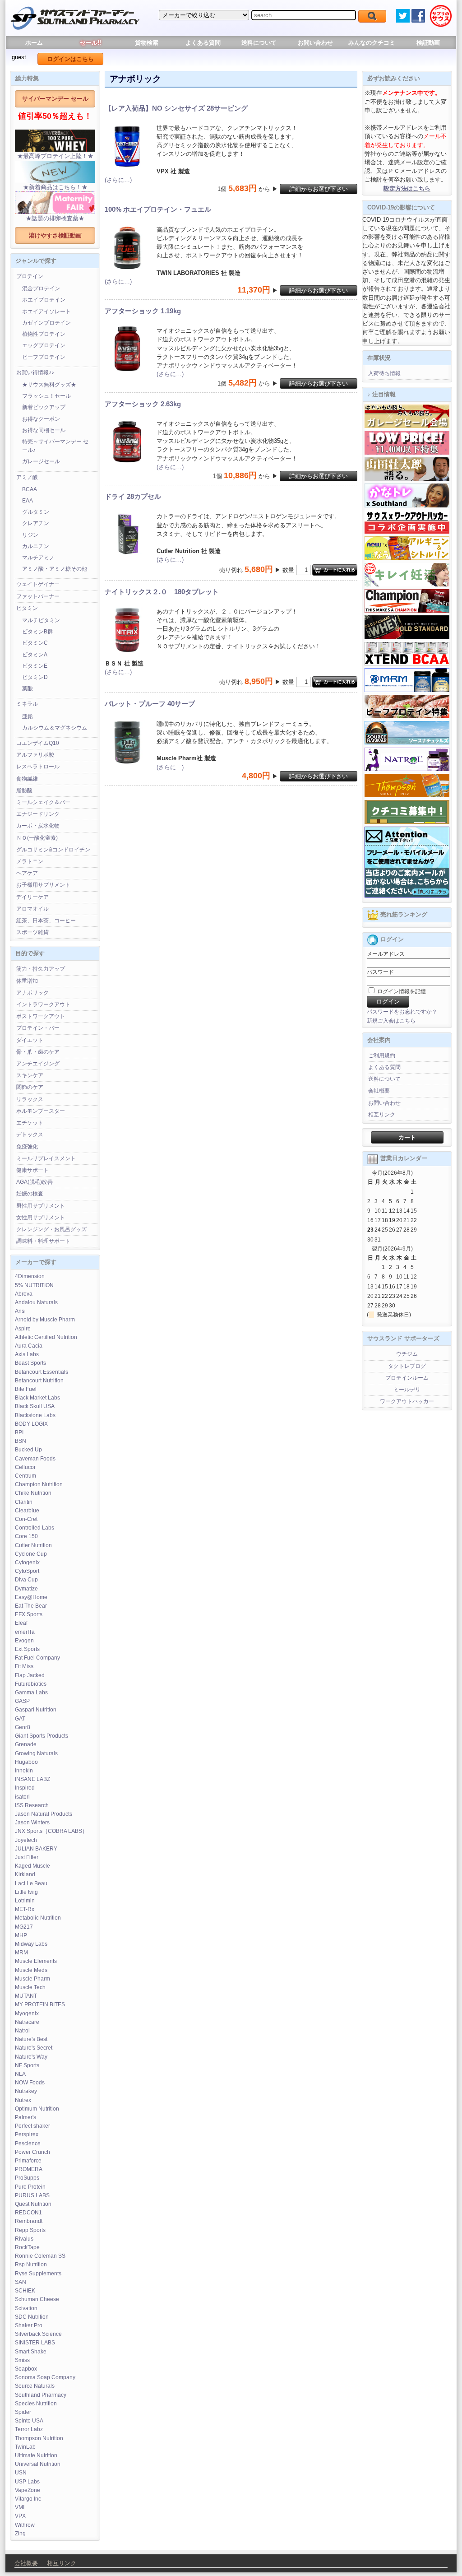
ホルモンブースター (41, 1111)
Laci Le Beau (31, 1883)
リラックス (30, 1099)
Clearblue (27, 1511)
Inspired (25, 1788)
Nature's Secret (34, 2048)
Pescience (28, 2144)
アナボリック (32, 993)
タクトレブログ (407, 1366)
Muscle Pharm (32, 1979)
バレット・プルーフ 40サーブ (150, 704)
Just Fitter (27, 1857)
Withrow (25, 2525)
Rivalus (24, 2239)
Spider (23, 2412)
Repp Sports (30, 2230)
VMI (20, 2507)
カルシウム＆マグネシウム (55, 728)
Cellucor (25, 1467)
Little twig (26, 1892)
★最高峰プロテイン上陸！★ (55, 156)
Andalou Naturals (36, 1302)
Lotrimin (25, 1901)
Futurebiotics (31, 1684)
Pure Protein (30, 2187)
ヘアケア (27, 873)
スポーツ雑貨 (32, 932)
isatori (22, 1797)
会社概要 (379, 1091)
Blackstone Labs (35, 1415)
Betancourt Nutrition (39, 1381)
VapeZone (28, 2490)
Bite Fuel (26, 1389)
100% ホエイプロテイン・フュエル (158, 209)
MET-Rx (25, 1909)
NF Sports (27, 2065)
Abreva (24, 1294)
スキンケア (30, 1075)
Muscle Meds (31, 1970)
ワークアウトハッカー (407, 1401)
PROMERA (29, 2169)
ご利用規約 (382, 1056)
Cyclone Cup (31, 1554)
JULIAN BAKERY (36, 1849)
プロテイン (30, 276)
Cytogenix (27, 1562)
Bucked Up (28, 1450)
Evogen (24, 1641)
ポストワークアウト (41, 1016)
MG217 (24, 1927)
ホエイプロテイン (44, 300)
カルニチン (36, 546)
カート (407, 1137)
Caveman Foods (35, 1459)
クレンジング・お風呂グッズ (51, 1229)
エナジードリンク (38, 814)
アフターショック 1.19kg (143, 311)
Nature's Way (31, 2057)
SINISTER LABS (35, 2343)
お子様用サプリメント (43, 885)
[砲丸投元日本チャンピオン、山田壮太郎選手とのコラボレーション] (407, 479)
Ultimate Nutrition (36, 2455)
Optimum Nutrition (37, 2109)
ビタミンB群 (37, 632)
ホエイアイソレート (46, 312)
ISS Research (32, 1805)
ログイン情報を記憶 (401, 991)
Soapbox (26, 2369)
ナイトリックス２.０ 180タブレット (162, 592)
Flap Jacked (30, 1675)
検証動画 (428, 43)
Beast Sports (30, 1363)
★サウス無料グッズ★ (49, 385)
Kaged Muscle (32, 1866)
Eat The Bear (31, 1606)
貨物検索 (147, 43)
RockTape (27, 2247)
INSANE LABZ (32, 1779)
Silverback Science (38, 2334)
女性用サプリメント (41, 1218)
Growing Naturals (36, 1753)
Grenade (26, 1744)
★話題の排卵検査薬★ (55, 218)
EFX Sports (29, 1614)
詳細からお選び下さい (319, 189)
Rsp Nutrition (31, 2264)
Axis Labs (27, 1354)
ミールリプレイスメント (46, 1158)
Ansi (20, 1311)
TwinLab (25, 2447)
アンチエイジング (38, 1064)
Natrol (22, 2031)
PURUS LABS (32, 2195)
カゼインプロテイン (46, 323)
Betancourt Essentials (42, 1372)
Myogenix (27, 2013)
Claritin (24, 1502)
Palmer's (25, 2117)
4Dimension (30, 1276)
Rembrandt (29, 2221)
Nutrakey (26, 2091)
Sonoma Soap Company (45, 2377)
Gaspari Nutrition (36, 1710)
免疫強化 (27, 1147)
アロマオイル (32, 909)
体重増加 (27, 981)
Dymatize (26, 1589)
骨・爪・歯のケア (38, 1052)
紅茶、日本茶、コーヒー (46, 921)
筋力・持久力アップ (41, 969)
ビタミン (27, 608)
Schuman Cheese (37, 2299)
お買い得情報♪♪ (35, 372)
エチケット (30, 1123)
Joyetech (26, 1840)
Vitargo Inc (28, 2499)
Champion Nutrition (39, 1484)
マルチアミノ (38, 558)
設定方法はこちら (407, 188)
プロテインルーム (407, 1378)
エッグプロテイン (44, 345)
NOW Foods (30, 2083)
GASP (22, 1701)
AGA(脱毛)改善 (35, 1182)
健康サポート (32, 1170)
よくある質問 (203, 43)
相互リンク (382, 1115)
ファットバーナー (38, 596)
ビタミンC (35, 643)
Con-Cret (26, 1519)
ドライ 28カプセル (133, 496)
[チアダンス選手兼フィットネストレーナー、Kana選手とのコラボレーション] (407, 506)
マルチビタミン (41, 620)
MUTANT (26, 1996)
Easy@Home (31, 1597)
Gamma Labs (31, 1693)
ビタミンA (35, 655)
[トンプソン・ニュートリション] (407, 795)
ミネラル (27, 704)
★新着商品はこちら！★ (55, 187)
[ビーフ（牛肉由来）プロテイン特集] (407, 716)
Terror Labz (29, 2429)
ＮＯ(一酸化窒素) (37, 838)
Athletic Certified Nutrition (46, 1337)
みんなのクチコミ (372, 43)
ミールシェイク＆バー (43, 802)
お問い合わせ (315, 43)
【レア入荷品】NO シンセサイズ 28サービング (176, 108)
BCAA (30, 489)
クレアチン (36, 523)
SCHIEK (25, 2291)
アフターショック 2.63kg (143, 404)
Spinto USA (29, 2421)
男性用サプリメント (41, 1206)
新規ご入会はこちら (391, 1021)
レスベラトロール (38, 767)
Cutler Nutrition (33, 1545)
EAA (28, 501)
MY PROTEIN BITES (40, 2004)
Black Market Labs (37, 1398)
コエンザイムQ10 (38, 743)
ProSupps (27, 2178)
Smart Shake (31, 2352)
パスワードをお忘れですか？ (402, 1012)
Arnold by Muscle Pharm (45, 1320)
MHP (21, 1935)
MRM (21, 1953)
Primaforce (28, 2161)
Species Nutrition (36, 2404)
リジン (30, 535)
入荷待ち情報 (384, 373)
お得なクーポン (41, 419)
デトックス (30, 1135)
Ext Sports (27, 1649)
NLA (20, 2074)
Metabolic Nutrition (38, 1918)
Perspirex (27, 2134)
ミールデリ (407, 1390)
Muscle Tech (30, 1987)
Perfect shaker (32, 2126)
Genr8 (23, 1727)
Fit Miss (24, 1666)
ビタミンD (35, 677)
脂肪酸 (24, 790)
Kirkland (25, 1874)
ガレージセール (41, 461)
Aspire (23, 1329)
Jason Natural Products (44, 1814)
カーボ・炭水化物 (38, 826)
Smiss (22, 2360)
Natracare (27, 2022)
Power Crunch (32, 2152)
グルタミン (36, 512)
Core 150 (26, 1536)
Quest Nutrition (33, 2204)
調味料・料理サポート (43, 1241)
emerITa (25, 1632)
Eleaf (21, 1623)
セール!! (90, 43)
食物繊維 (27, 779)
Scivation (26, 2308)
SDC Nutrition (32, 2317)
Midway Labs (31, 1944)
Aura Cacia (29, 1346)
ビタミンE (35, 666)
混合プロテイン (41, 288)
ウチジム (407, 1354)
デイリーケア (32, 897)
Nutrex (23, 2100)
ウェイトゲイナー (38, 584)
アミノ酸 (27, 477)
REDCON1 (28, 2213)
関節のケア (30, 1087)
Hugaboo (26, 1762)
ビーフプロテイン (44, 357)
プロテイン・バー (38, 1028)
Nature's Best (31, 2039)
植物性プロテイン (44, 334)
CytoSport (27, 1571)
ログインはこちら (70, 59)
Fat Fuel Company (37, 1658)
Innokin (24, 1771)
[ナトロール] (407, 769)
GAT (20, 1719)
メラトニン (30, 861)
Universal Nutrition (38, 2464)
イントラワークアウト (43, 1004)
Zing (20, 2534)
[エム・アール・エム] (407, 690)
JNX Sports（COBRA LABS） (51, 1831)
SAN (21, 2282)
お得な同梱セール (44, 430)
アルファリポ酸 (35, 755)
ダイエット (30, 1040)
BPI (19, 1432)
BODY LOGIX (31, 1424)
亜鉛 (28, 716)
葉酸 (28, 688)
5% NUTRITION (34, 1285)
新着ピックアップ (44, 407)
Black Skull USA (35, 1406)
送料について (259, 43)
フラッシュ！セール (46, 396)
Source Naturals (35, 2386)
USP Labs (27, 2482)
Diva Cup (26, 1580)
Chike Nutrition (33, 1493)
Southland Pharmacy (41, 2395)
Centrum (25, 1476)
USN (21, 2473)
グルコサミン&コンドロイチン (53, 850)
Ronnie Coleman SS (40, 2256)
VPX (20, 2516)
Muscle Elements (36, 1961)
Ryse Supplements (38, 2274)
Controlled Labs (35, 1528)
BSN (21, 1441)
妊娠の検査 (30, 1194)
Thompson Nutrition (39, 2438)
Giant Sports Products (42, 1736)
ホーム (34, 43)
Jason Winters (32, 1823)
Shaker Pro (29, 2325)
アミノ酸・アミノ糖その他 (55, 569)
